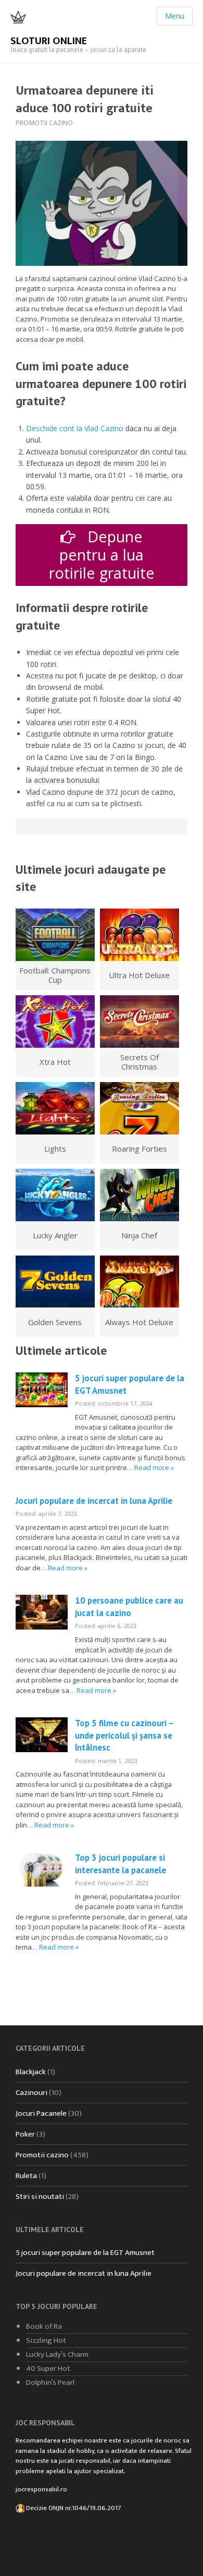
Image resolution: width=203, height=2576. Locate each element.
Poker (25, 2134)
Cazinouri (31, 2093)
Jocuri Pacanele (41, 2113)
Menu (175, 16)
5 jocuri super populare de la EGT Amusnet (85, 2253)
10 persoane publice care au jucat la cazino (129, 1607)
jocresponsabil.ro (41, 2489)
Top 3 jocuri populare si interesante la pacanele (120, 1864)
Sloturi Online (49, 41)
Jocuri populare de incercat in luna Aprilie (94, 1501)
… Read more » (150, 1467)
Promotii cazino (44, 123)
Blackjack (31, 2072)
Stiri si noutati (40, 2197)
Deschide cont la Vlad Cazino (75, 428)
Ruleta (26, 2176)
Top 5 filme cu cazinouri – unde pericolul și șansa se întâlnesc (124, 1735)
